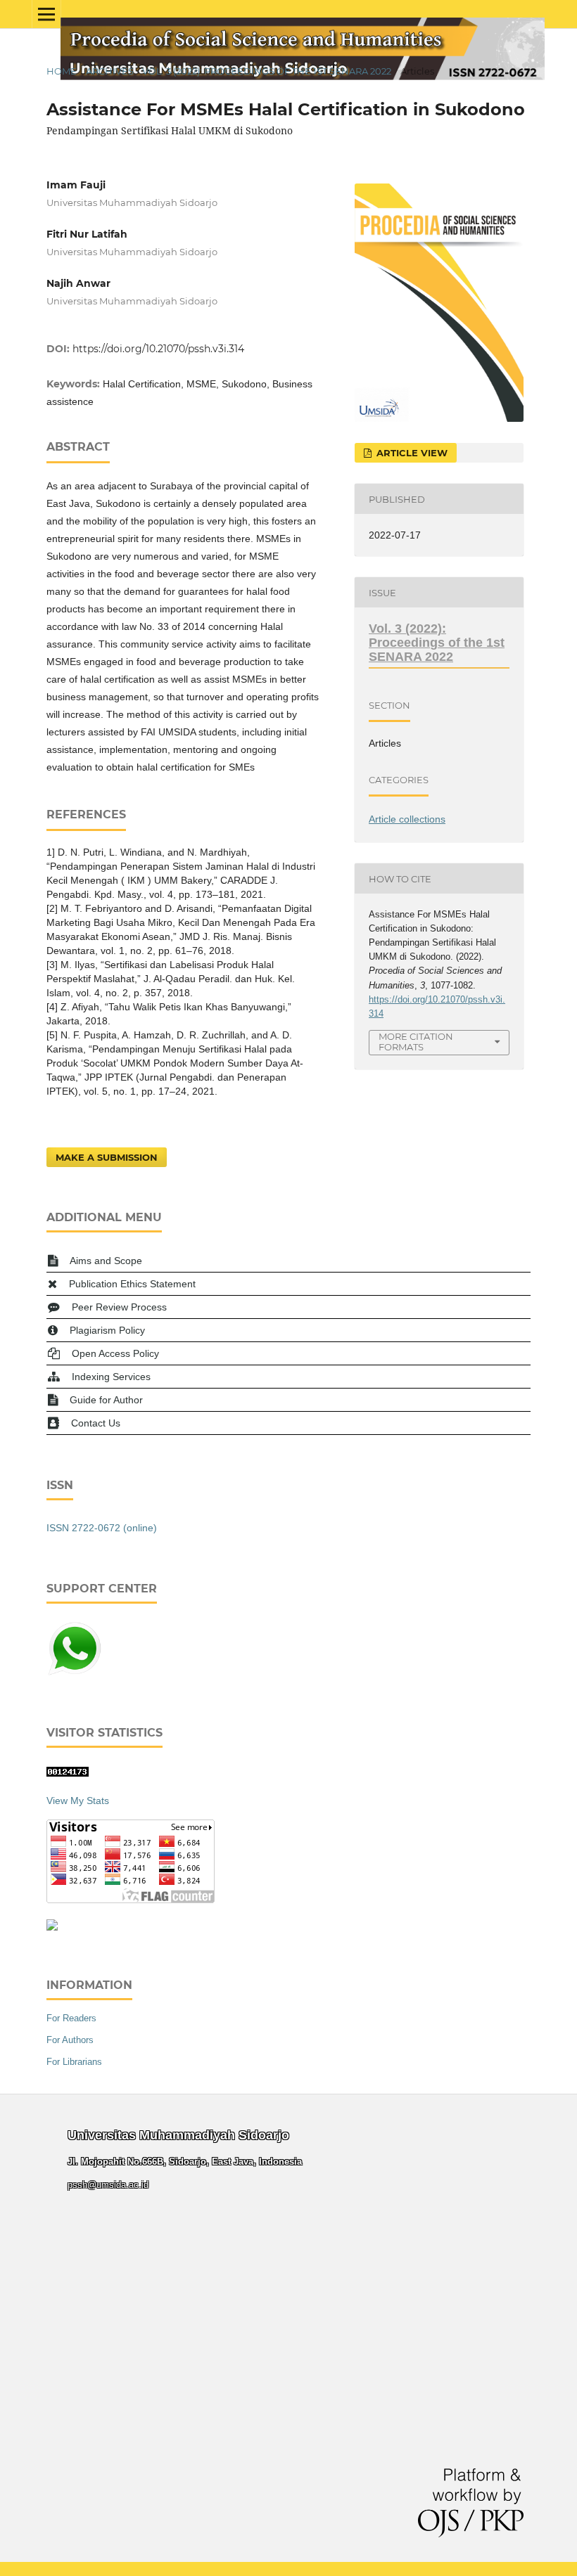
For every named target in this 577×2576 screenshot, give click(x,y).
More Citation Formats (416, 1042)
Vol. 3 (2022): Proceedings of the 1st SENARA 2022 (267, 71)
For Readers (71, 2018)
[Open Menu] (46, 14)
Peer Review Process (119, 1307)
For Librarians (74, 2062)
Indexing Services (111, 1377)
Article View (411, 453)
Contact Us (96, 1423)
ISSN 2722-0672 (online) (102, 1528)
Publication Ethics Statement (132, 1284)
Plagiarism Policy (107, 1330)
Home (62, 71)
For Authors (70, 2040)
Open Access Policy (115, 1353)
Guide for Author (106, 1400)
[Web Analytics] (68, 1773)
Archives (110, 71)
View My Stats (78, 1801)
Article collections (407, 819)
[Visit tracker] (52, 1927)
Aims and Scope (106, 1261)
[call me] (75, 1673)
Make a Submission (107, 1157)
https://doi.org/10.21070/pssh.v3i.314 (158, 349)
